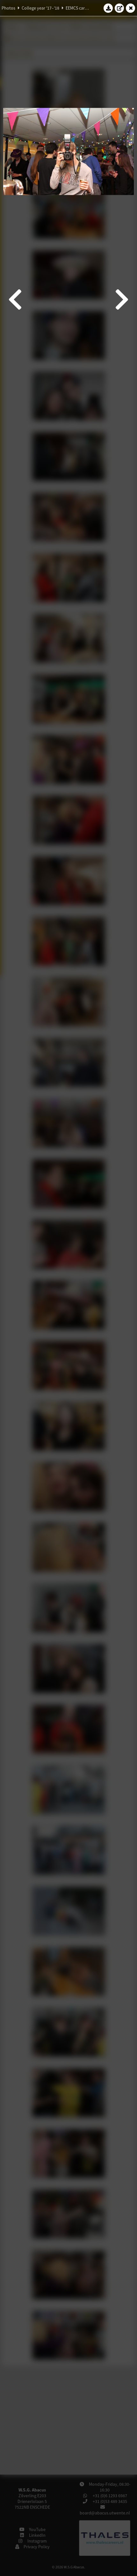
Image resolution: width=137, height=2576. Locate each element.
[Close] (131, 8)
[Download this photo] (108, 8)
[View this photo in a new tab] (119, 8)
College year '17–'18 (40, 8)
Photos (8, 8)
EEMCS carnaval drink (86, 8)
